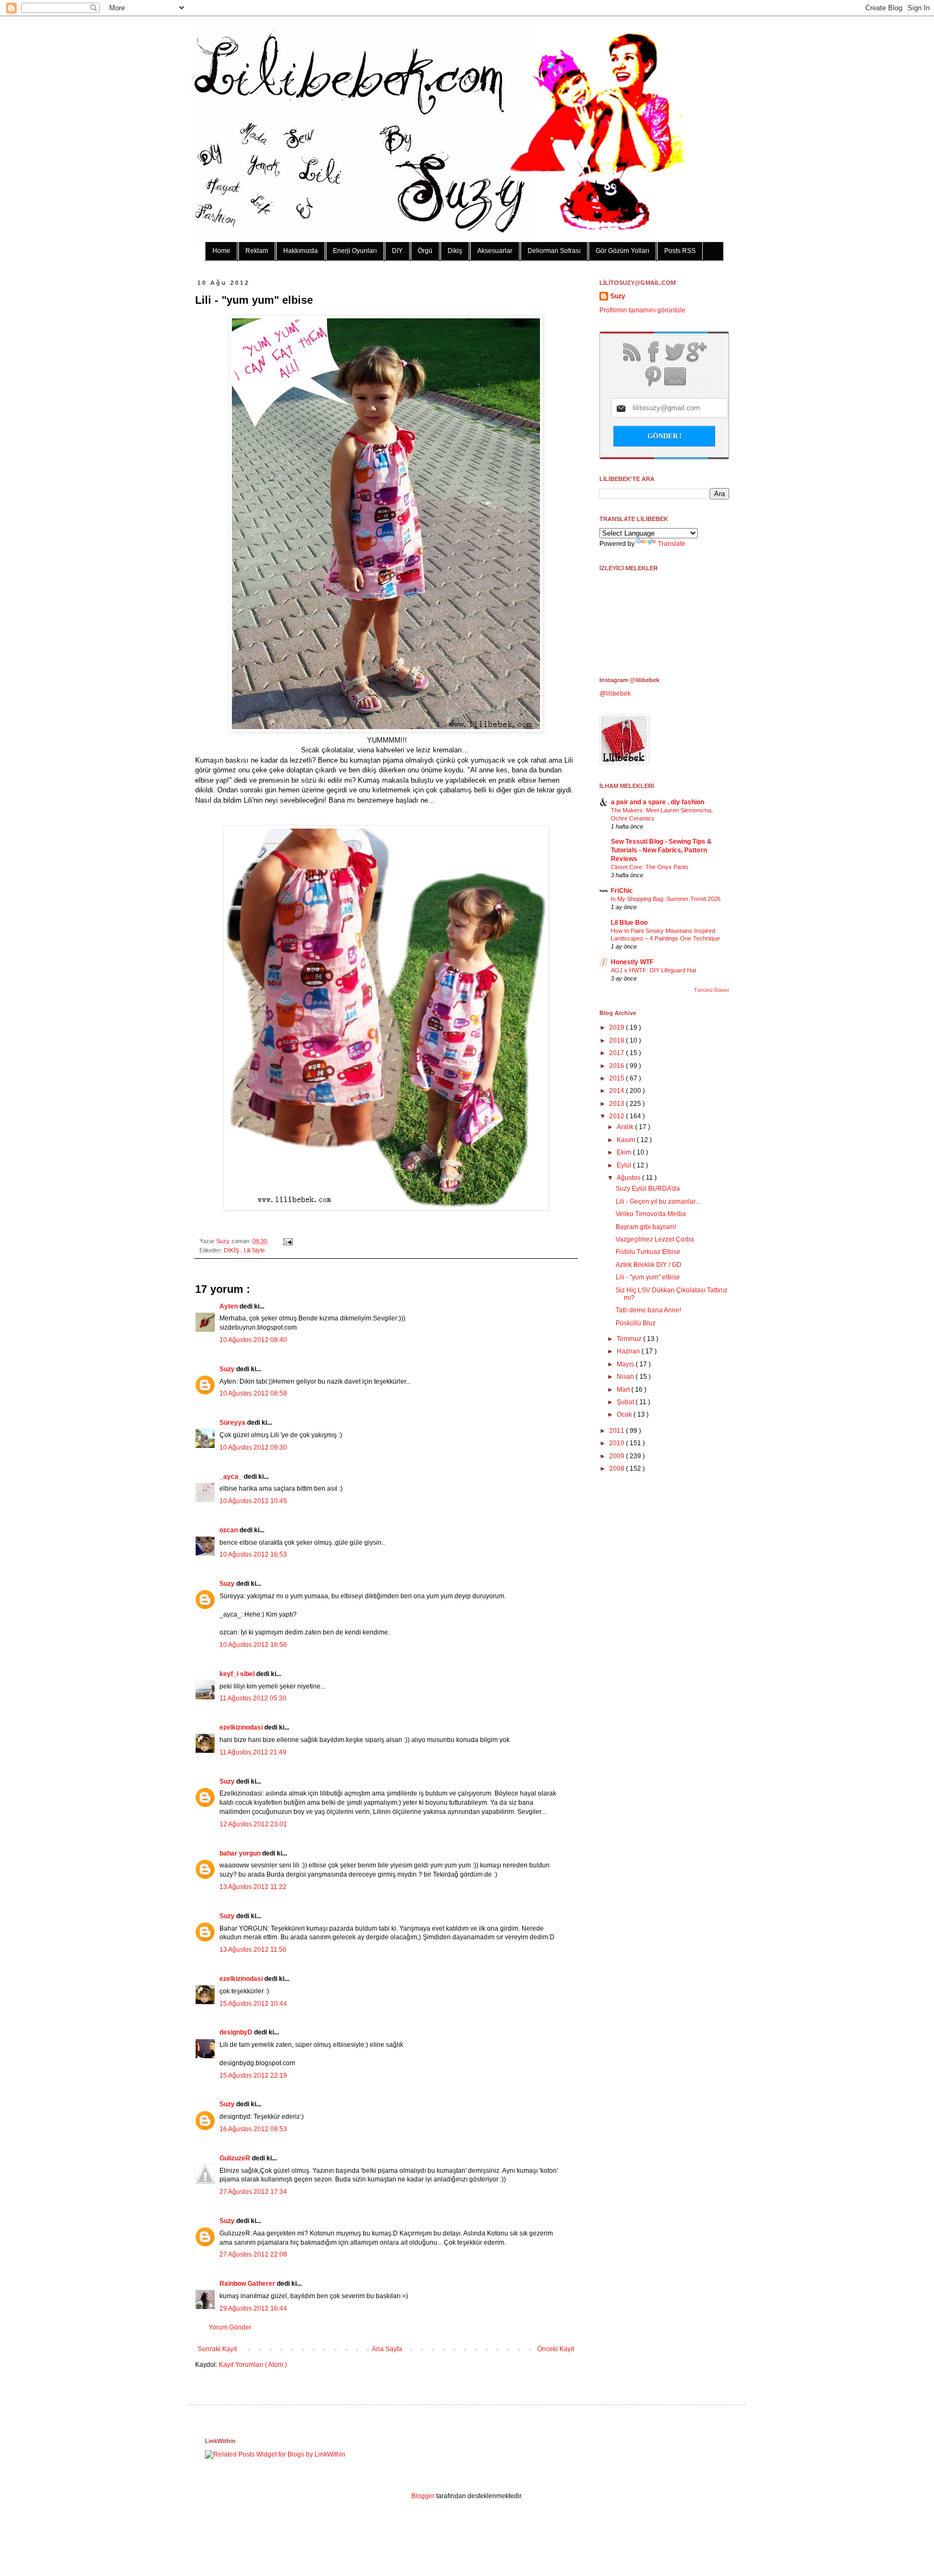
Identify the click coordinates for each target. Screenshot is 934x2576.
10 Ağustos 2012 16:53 (253, 1554)
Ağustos (629, 1178)
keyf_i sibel (238, 1674)
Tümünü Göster (712, 990)
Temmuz (630, 1339)
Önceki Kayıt (556, 2349)
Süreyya (233, 1423)
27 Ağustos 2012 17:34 (253, 2192)
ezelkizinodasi (242, 1727)
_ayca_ (232, 1477)
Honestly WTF (632, 962)
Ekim (625, 1152)
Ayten (229, 1306)
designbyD (237, 2032)
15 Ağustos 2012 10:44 (253, 2004)
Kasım (627, 1140)
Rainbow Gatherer (248, 2284)
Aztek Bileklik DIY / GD (649, 1265)
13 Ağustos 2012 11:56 (253, 1950)
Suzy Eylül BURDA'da (648, 1189)
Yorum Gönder (230, 2327)
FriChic (622, 891)
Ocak (625, 1414)
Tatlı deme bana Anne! (648, 1310)
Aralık (626, 1127)
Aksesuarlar (495, 251)
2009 (618, 1456)
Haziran (629, 1351)
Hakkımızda (301, 251)
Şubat (626, 1402)
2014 (618, 1091)
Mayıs (626, 1364)
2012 (618, 1116)
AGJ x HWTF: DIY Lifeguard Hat (653, 970)
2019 (618, 1027)
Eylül (625, 1165)
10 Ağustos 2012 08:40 (253, 1340)
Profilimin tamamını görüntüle (642, 310)
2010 (618, 1443)
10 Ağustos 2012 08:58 (253, 1393)
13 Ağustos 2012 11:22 (253, 1887)
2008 (618, 1469)
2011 (618, 1431)
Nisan (626, 1377)
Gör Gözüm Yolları (622, 251)
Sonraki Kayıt (217, 2349)
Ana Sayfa (387, 2349)
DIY (397, 251)
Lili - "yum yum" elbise (648, 1277)
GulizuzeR (236, 2158)
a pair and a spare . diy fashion (658, 802)
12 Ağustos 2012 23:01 (253, 1824)
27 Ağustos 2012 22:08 (253, 2254)
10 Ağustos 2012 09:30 (253, 1447)
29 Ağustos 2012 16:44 (253, 2308)
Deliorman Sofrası (554, 251)
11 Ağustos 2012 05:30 (253, 1698)
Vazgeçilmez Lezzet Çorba (655, 1239)
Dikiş (455, 251)
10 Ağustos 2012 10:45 (253, 1501)
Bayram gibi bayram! (646, 1227)
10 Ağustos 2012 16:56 (253, 1645)
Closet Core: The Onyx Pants (650, 867)
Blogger (423, 2496)
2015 (618, 1078)
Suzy (224, 1241)
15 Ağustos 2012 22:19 (253, 2076)
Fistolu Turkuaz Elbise (648, 1252)
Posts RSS (680, 251)
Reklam (257, 251)
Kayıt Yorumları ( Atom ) (253, 2365)
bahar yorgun (241, 1853)
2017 (618, 1053)
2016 (618, 1066)
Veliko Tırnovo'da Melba (651, 1214)
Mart (624, 1390)
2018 (618, 1040)
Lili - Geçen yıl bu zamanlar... (658, 1202)
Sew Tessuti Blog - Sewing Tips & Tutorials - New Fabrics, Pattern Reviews (661, 850)
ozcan (229, 1530)
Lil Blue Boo (629, 923)
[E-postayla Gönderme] (287, 1241)
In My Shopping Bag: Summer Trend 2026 (666, 899)
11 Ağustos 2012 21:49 (253, 1752)
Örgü (425, 251)
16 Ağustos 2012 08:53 (253, 2129)
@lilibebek (615, 693)
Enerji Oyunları (355, 251)
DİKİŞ (232, 1250)
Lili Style (254, 1250)
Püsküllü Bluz (636, 1323)
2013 (618, 1104)
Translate (672, 544)
